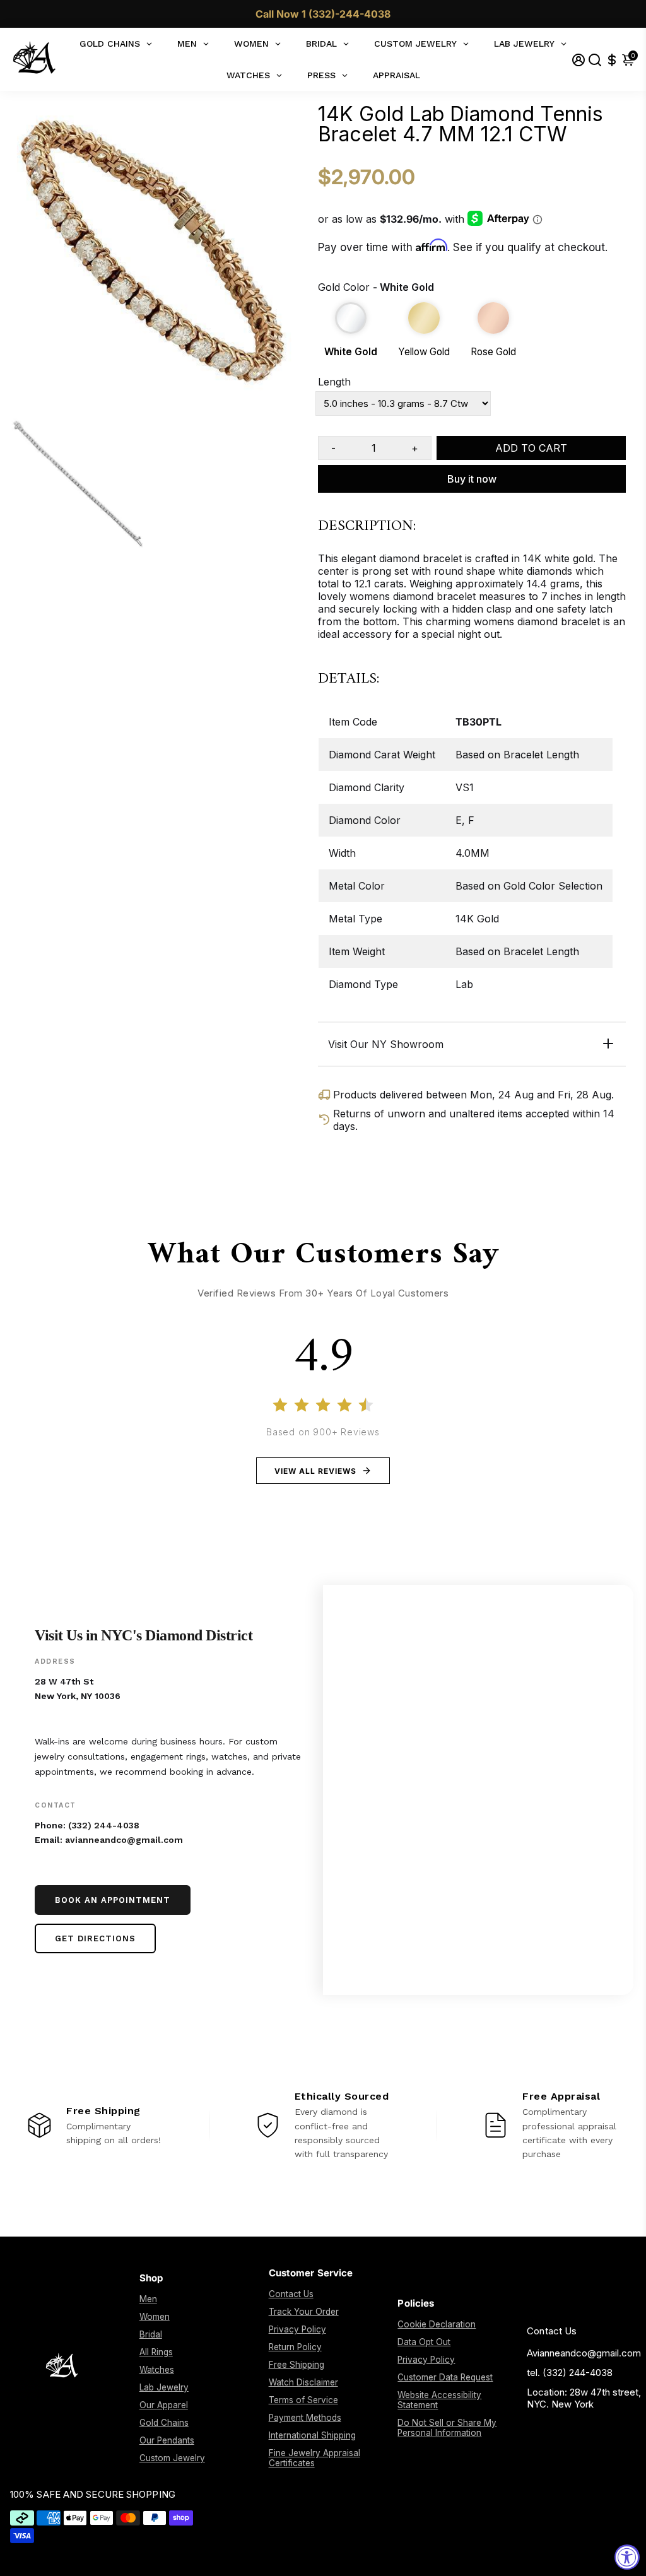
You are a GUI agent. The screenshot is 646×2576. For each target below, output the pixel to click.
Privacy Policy (297, 2329)
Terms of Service (303, 2400)
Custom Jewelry (172, 2458)
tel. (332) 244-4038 (570, 2373)
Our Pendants (167, 2440)
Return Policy (295, 2347)
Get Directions (95, 1938)
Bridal (151, 2334)
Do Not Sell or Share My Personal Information (447, 2428)
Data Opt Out (424, 2342)
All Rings (156, 2352)
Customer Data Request (445, 2377)
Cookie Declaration (437, 2324)
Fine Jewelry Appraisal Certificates (314, 2458)
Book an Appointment (113, 1900)
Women (155, 2317)
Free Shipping (297, 2365)
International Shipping (312, 2435)
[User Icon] (578, 60)
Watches (157, 2370)
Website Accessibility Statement (439, 2400)
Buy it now (472, 479)
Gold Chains (164, 2423)
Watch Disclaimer (303, 2382)
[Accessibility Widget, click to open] (627, 2557)
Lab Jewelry (164, 2387)
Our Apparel (164, 2405)
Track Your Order (304, 2312)
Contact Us (291, 2294)
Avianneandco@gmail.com (584, 2353)
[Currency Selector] (612, 60)
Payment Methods (305, 2418)
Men (148, 2299)
